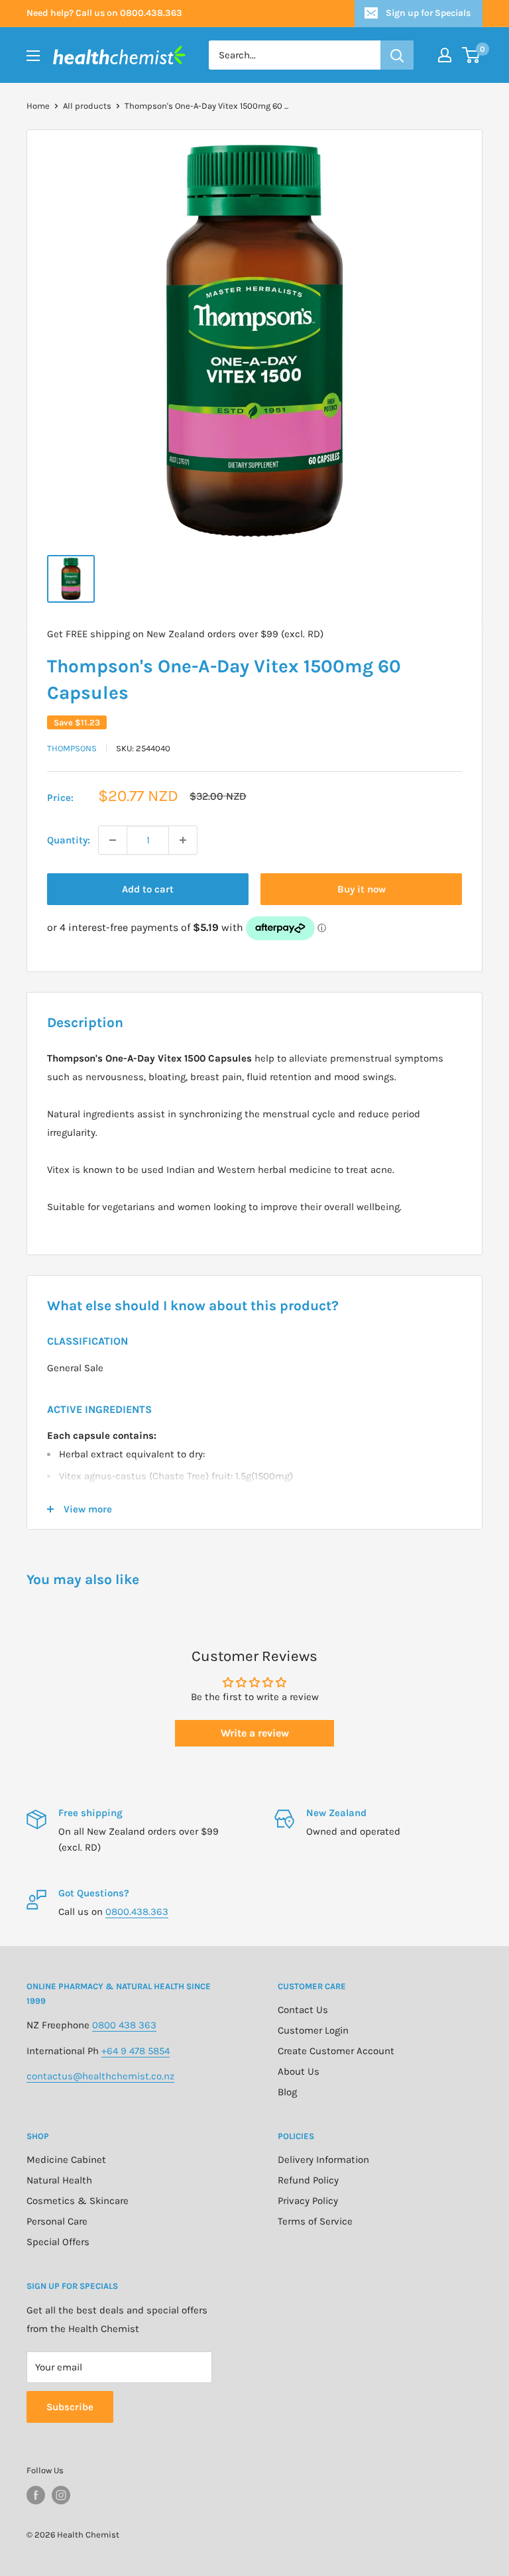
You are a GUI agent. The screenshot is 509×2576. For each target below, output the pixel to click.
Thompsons (72, 748)
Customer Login (313, 2030)
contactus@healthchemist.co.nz (100, 2076)
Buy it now (362, 889)
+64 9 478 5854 (136, 2051)
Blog (287, 2092)
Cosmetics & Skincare (78, 2201)
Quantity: (69, 840)
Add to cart (148, 889)
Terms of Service (315, 2221)
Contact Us (303, 2010)
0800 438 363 (124, 2025)
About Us (299, 2071)
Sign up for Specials (428, 13)
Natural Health (59, 2180)
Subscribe (70, 2407)
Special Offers (58, 2242)
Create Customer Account (336, 2051)
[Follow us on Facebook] (36, 2495)
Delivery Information (323, 2160)
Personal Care (57, 2221)
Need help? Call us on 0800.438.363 (104, 13)
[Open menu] (33, 56)
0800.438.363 (137, 1912)
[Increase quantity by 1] (183, 840)
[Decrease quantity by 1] (113, 840)
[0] (472, 55)
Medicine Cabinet (66, 2160)
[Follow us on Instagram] (61, 2495)
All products (87, 106)
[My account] (445, 55)
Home (38, 106)
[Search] (397, 55)
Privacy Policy (308, 2201)
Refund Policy (308, 2180)
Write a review (255, 1733)
